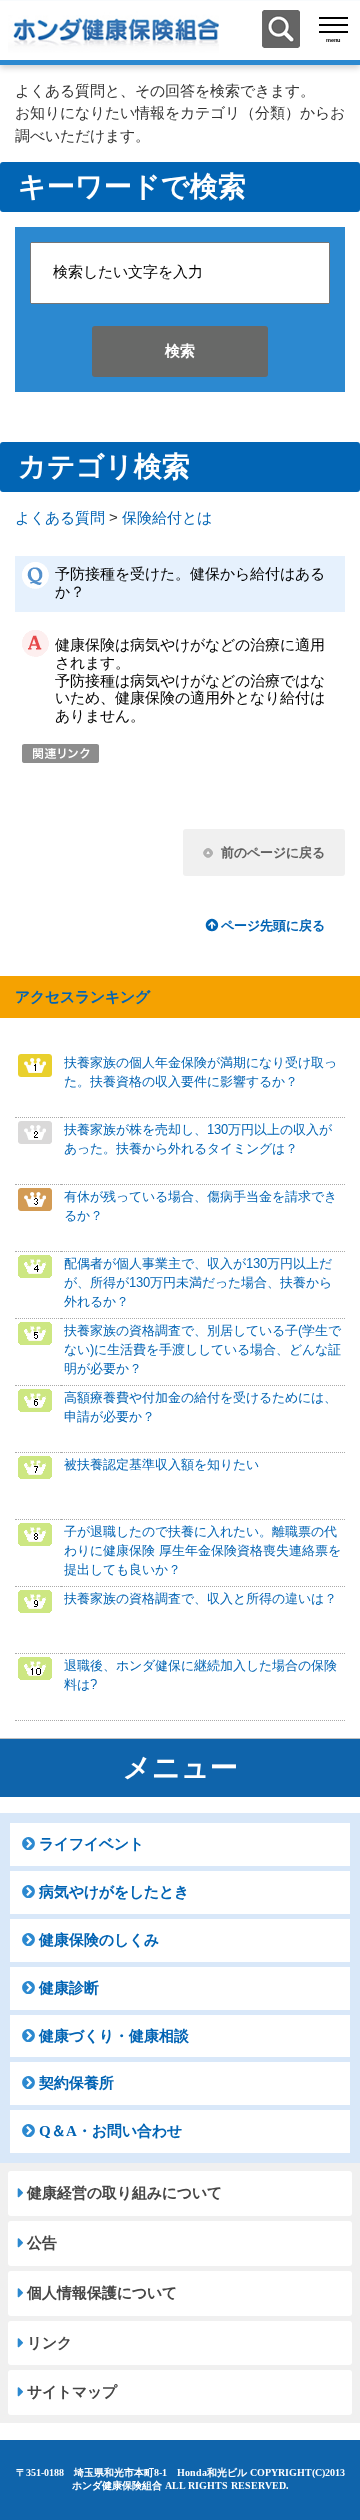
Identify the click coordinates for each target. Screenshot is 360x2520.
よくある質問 (60, 518)
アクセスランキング (82, 997)
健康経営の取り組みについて (124, 2193)
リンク (49, 2343)
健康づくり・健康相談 (114, 2036)
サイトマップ (72, 2392)
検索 (180, 351)
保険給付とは (167, 518)
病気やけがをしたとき (114, 1892)
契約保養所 (76, 2083)
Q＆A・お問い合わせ (110, 2131)
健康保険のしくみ (99, 1940)
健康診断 (69, 1988)
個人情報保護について (102, 2293)
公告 (42, 2243)
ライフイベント (91, 1844)
